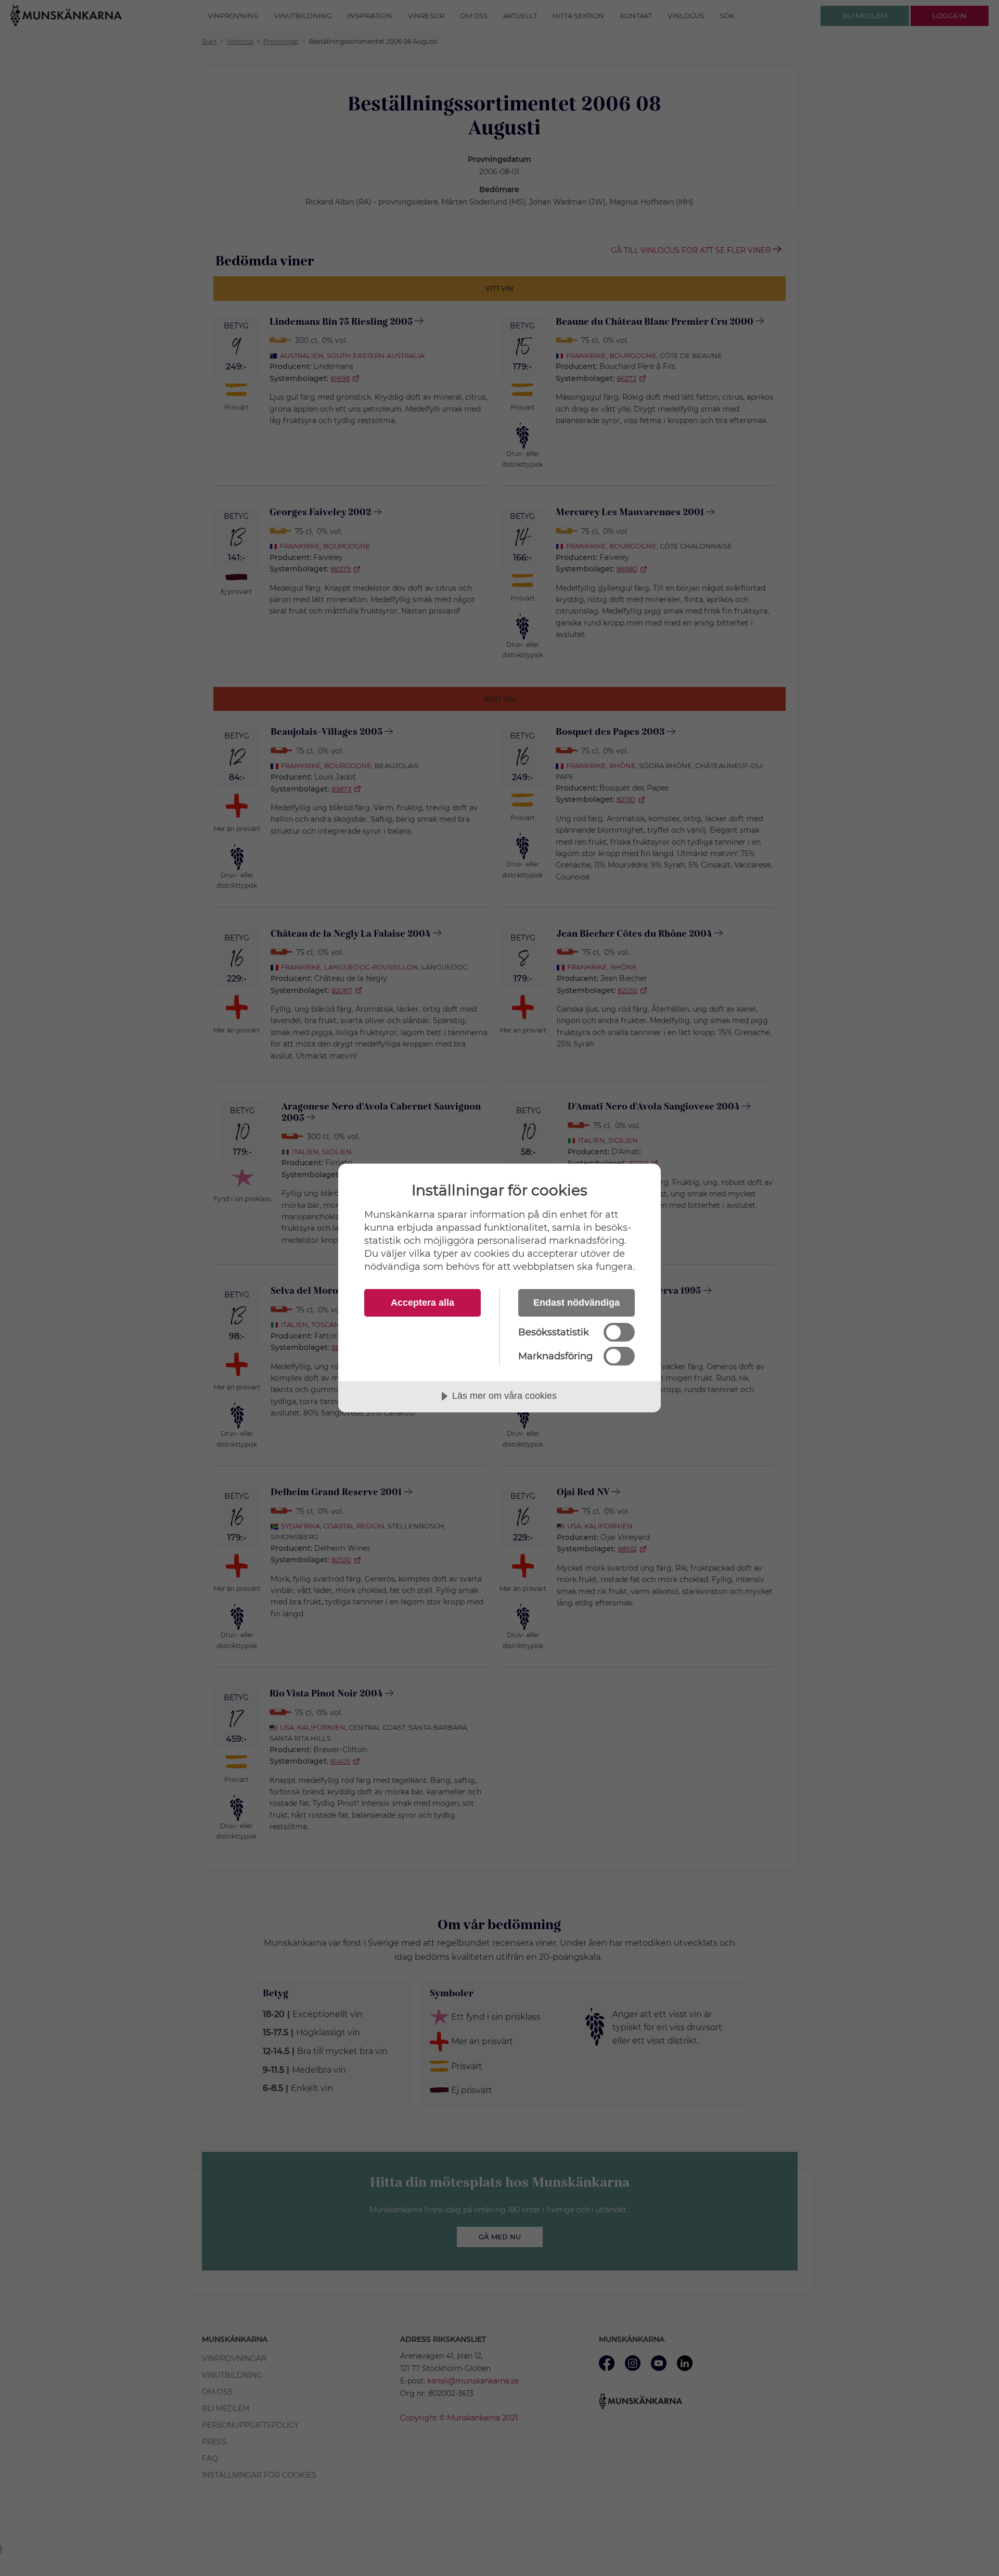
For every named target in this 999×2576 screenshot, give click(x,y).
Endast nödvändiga (577, 1303)
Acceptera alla (422, 1303)
